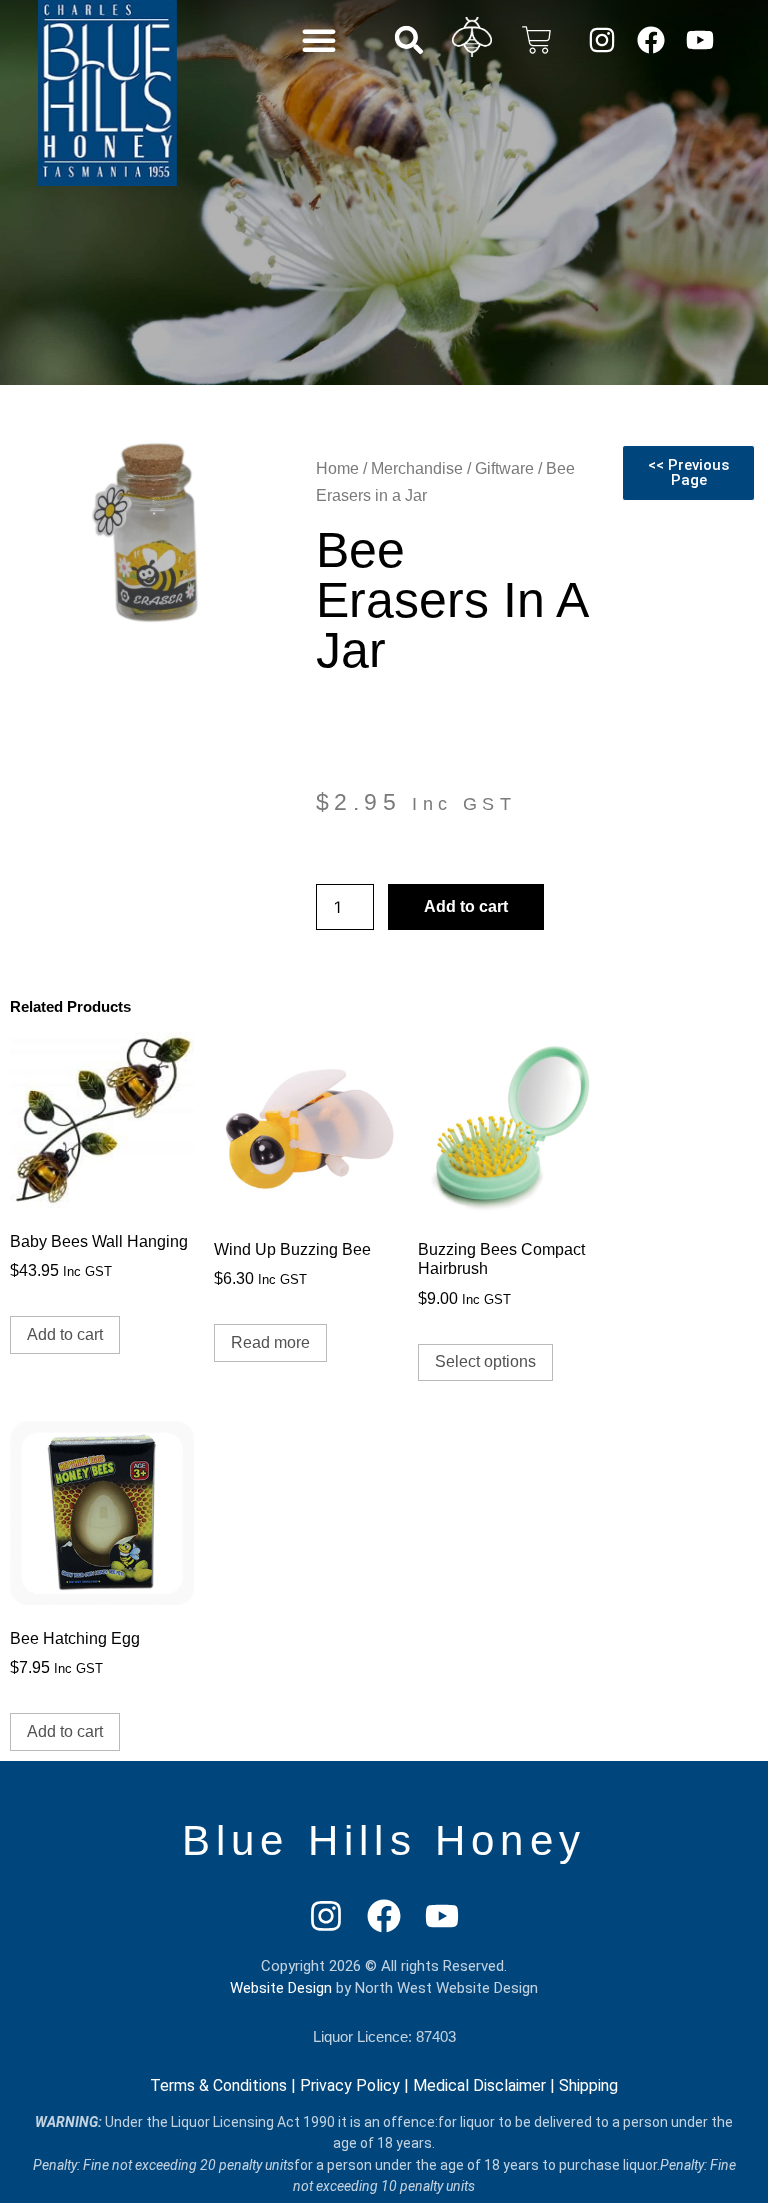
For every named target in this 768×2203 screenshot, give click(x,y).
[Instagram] (601, 39)
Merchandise (417, 468)
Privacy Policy (350, 2085)
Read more (270, 1342)
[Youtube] (699, 39)
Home (337, 468)
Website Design (281, 1988)
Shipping (588, 2085)
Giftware (504, 468)
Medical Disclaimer (479, 2085)
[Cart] (537, 40)
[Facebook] (650, 39)
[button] (319, 40)
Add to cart (466, 906)
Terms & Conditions (218, 2085)
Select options (485, 1361)
